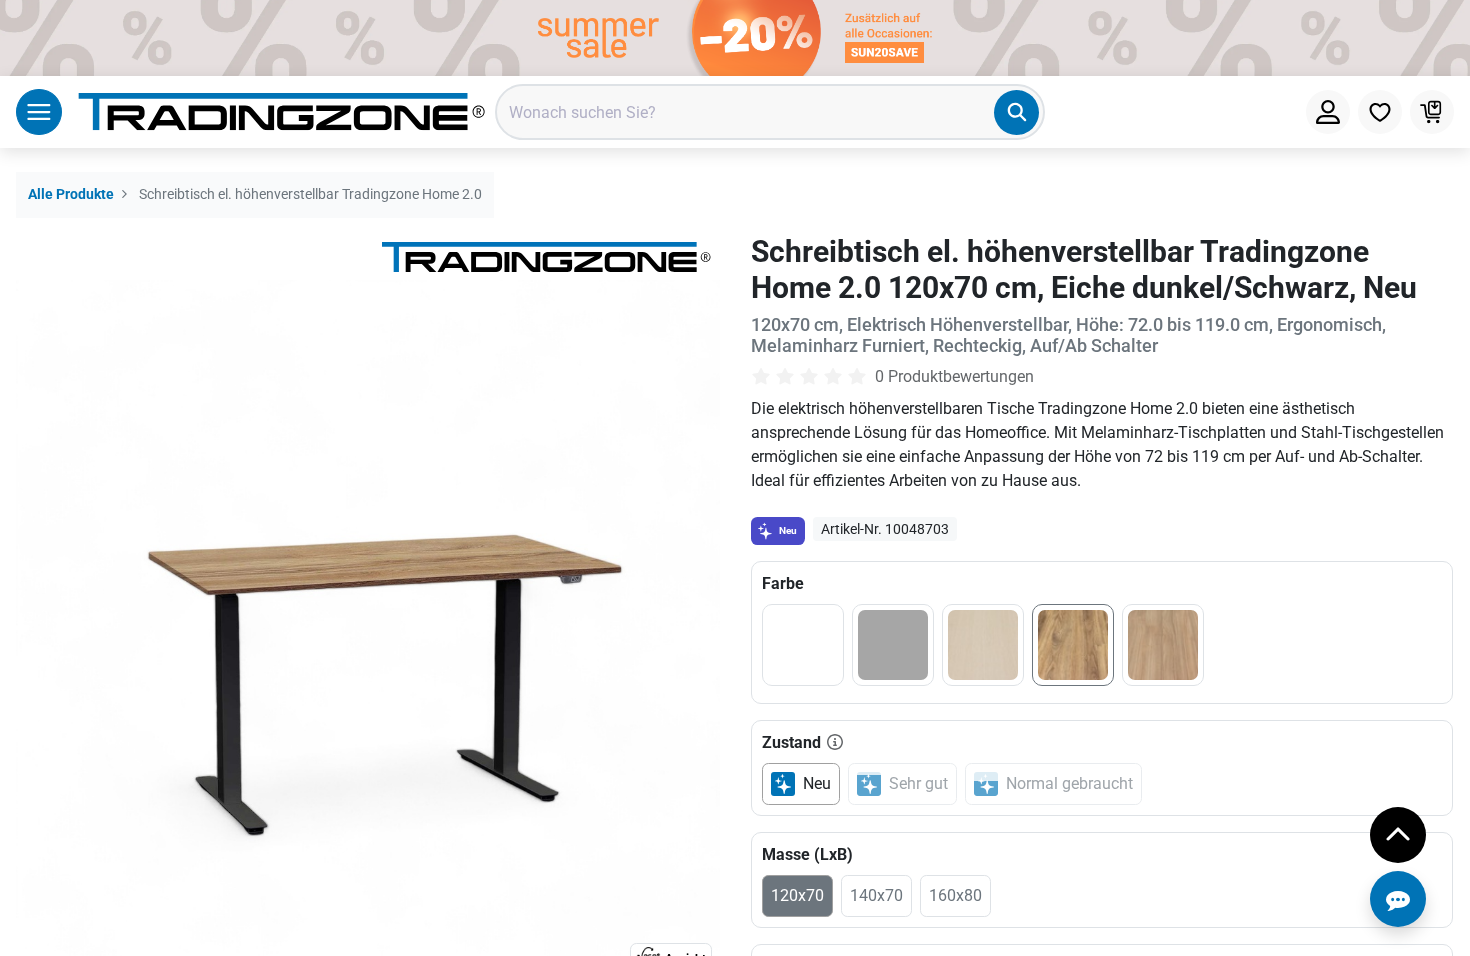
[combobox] (770, 112)
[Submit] (1016, 112)
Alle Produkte (71, 194)
